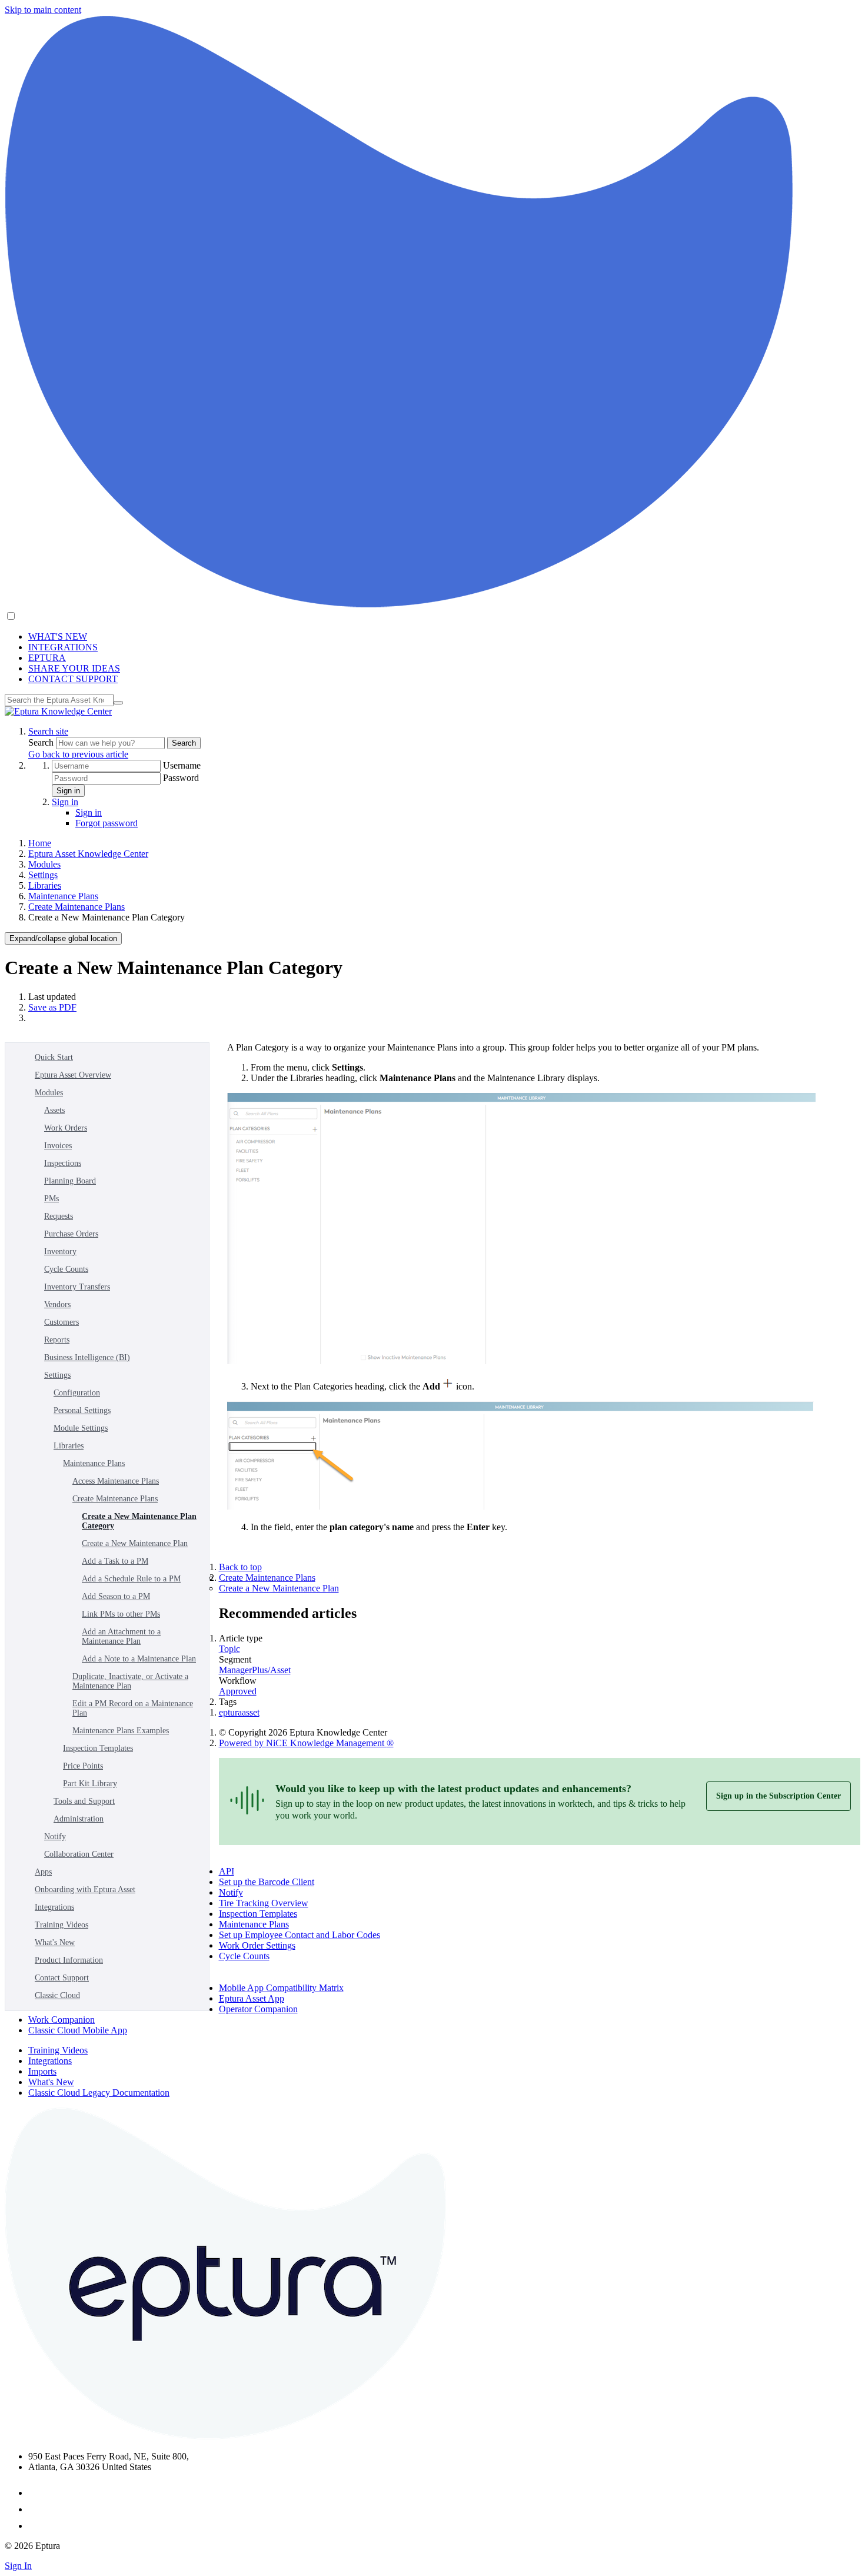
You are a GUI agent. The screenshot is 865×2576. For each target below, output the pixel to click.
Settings (43, 875)
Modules (44, 864)
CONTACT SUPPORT (73, 679)
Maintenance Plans (63, 896)
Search (42, 742)
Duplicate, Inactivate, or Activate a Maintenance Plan (130, 1681)
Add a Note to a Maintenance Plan (139, 1659)
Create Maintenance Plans (76, 907)
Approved (238, 1691)
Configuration (77, 1393)
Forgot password (107, 823)
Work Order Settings (257, 1945)
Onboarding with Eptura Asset (85, 1889)
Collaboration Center (79, 1854)
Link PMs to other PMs (121, 1614)
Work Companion (61, 2020)
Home (40, 843)
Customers (61, 1322)
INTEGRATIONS (63, 647)
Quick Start (54, 1057)
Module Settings (81, 1428)
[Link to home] (58, 711)
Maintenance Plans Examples (121, 1731)
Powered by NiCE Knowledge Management (306, 1743)
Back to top (240, 1567)
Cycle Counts (66, 1269)
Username (182, 765)
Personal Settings (82, 1410)
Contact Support (62, 1978)
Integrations (54, 1907)
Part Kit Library (90, 1784)
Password (181, 778)
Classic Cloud (57, 1995)
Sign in (68, 791)
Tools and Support (84, 1801)
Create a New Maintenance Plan (135, 1543)
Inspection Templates (98, 1748)
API (227, 1871)
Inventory (60, 1252)
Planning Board (70, 1181)
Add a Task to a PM (115, 1561)
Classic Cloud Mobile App (78, 2030)
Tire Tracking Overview (264, 1903)
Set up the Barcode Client (267, 1882)
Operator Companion (258, 2009)
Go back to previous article (78, 754)
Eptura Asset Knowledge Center (88, 854)
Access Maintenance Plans (116, 1481)
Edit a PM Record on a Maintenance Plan (133, 1708)
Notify (55, 1837)
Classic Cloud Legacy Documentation (99, 2093)
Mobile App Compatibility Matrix (281, 1988)
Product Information (69, 1960)
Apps (43, 1872)
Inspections (63, 1163)
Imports (42, 2071)
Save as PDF (52, 1007)
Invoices (58, 1146)
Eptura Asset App (252, 1998)
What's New (55, 1942)
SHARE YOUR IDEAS (74, 668)
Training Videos (61, 1925)
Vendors (57, 1304)
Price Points (83, 1766)
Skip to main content (43, 10)
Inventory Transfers (77, 1287)
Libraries (45, 885)
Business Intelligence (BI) (87, 1357)
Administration (79, 1819)
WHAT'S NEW (58, 636)
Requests (59, 1216)
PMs (51, 1199)
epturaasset (239, 1712)
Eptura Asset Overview (73, 1075)
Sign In (18, 2566)
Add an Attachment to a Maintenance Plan (121, 1636)
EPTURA (47, 658)
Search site (48, 731)
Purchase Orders (71, 1234)
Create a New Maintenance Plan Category (139, 1521)
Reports (57, 1340)
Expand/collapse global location (63, 938)
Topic (229, 1649)
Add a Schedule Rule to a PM (131, 1579)
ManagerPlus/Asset (255, 1670)
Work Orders (66, 1128)
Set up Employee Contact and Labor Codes (300, 1935)
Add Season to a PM (116, 1596)
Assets (54, 1110)
